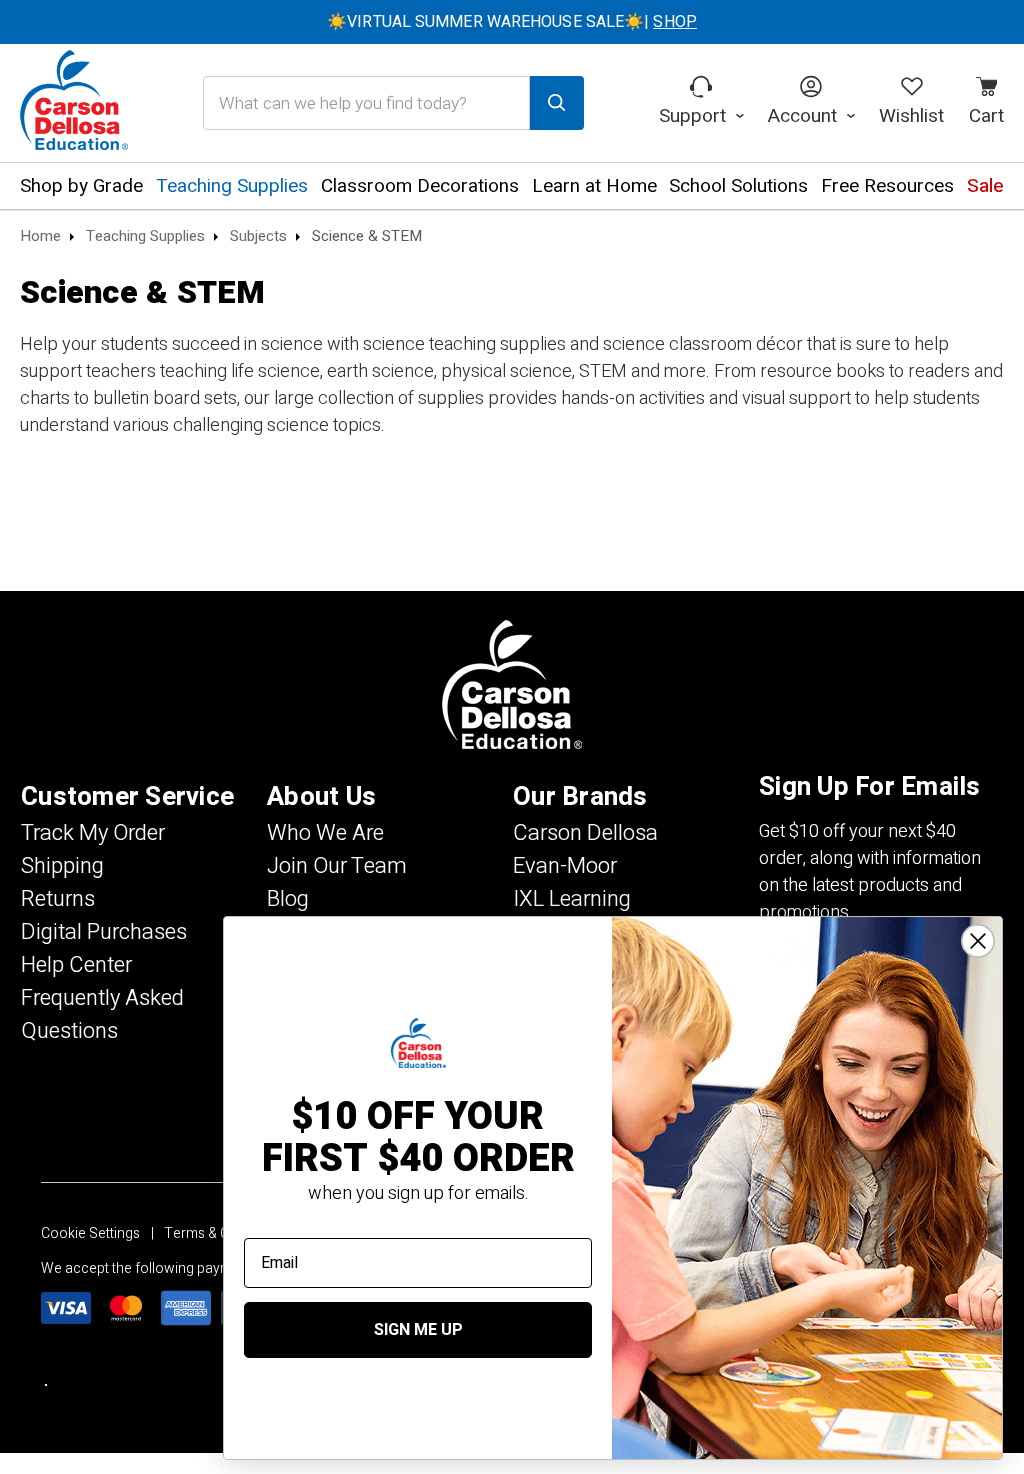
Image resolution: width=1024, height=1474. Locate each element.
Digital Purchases (104, 932)
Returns (58, 899)
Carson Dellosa (585, 833)
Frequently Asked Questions (102, 1014)
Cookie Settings (90, 1233)
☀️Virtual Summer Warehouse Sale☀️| (512, 22)
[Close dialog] (978, 941)
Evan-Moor (565, 866)
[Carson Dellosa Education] (74, 103)
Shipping (62, 866)
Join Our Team (337, 866)
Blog (288, 899)
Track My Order (93, 833)
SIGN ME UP (418, 1330)
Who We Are (325, 833)
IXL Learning (572, 899)
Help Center (76, 965)
